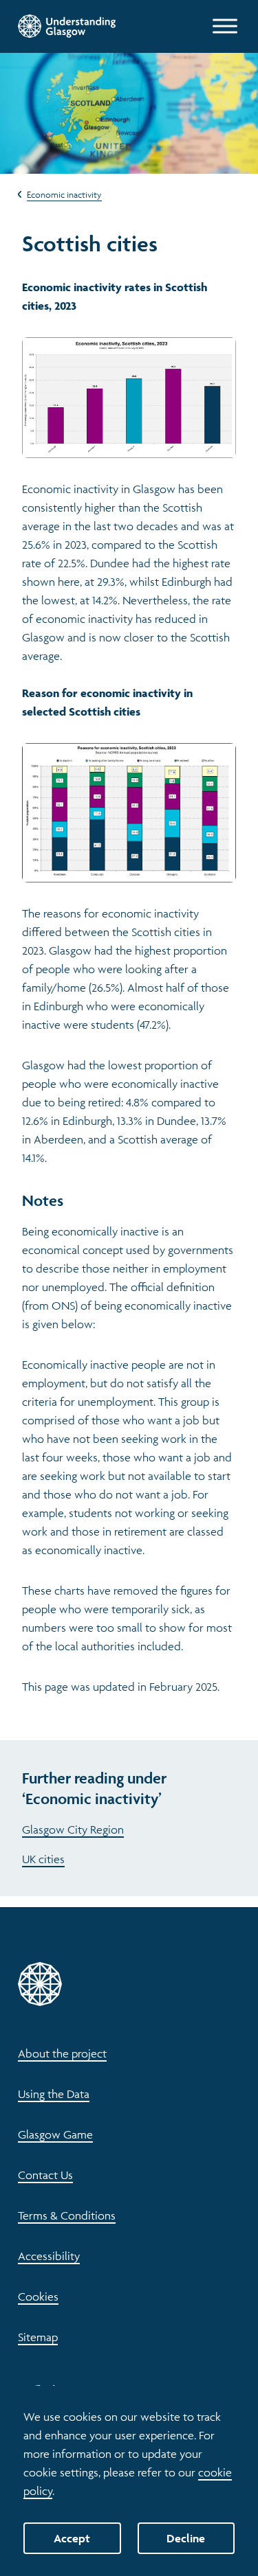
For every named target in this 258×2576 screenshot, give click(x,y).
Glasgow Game (55, 2134)
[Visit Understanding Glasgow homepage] (67, 26)
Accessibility (49, 2256)
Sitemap (38, 2337)
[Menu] (225, 26)
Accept (72, 2538)
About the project (62, 2053)
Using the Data (54, 2094)
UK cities (43, 1859)
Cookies (38, 2296)
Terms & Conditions (67, 2215)
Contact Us (45, 2175)
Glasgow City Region (73, 1830)
